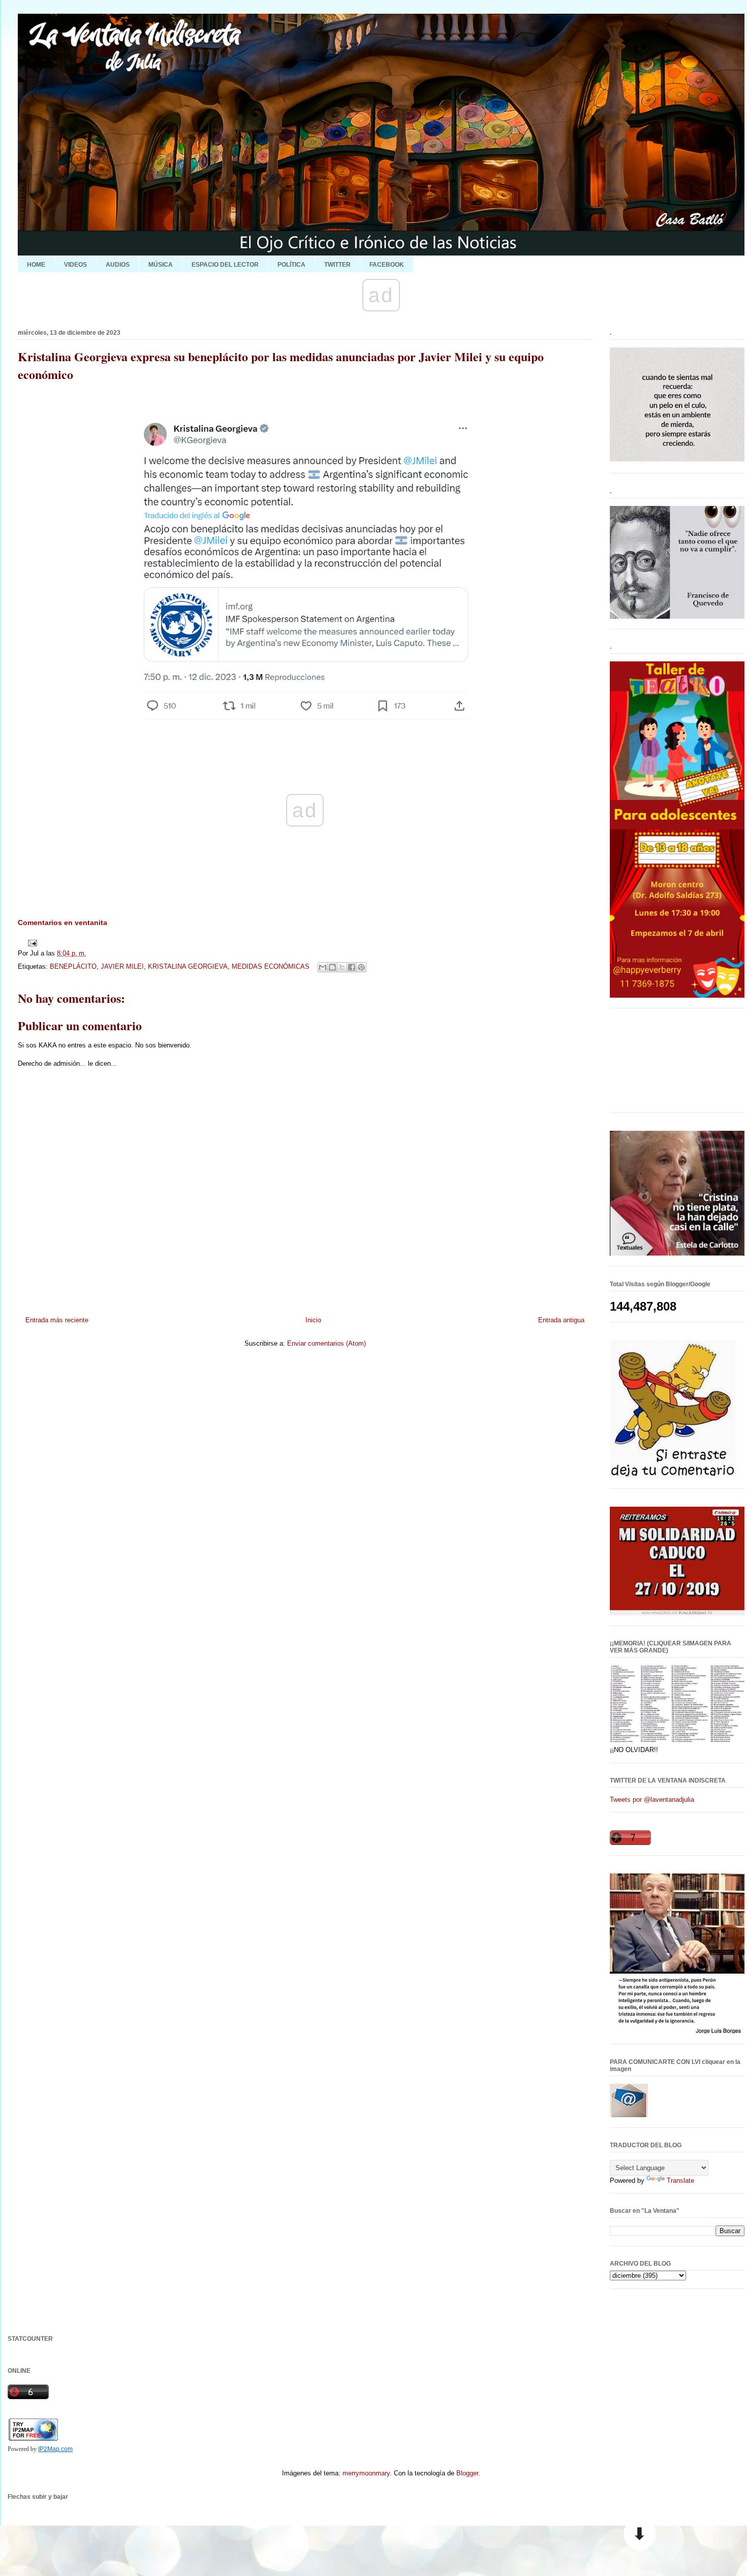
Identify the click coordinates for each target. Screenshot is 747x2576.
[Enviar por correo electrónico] (323, 967)
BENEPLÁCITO (73, 966)
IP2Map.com (55, 2449)
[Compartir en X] (342, 967)
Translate (680, 2181)
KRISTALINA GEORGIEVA (188, 966)
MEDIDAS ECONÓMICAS (271, 966)
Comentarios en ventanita (63, 923)
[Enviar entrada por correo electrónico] (31, 943)
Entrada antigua (561, 1320)
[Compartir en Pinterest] (361, 967)
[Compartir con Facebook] (352, 967)
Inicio (313, 1320)
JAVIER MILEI (122, 966)
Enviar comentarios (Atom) (326, 1343)
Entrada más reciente (57, 1320)
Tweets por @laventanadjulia (652, 1800)
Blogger (467, 2473)
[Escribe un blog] (332, 967)
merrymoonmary (366, 2473)
